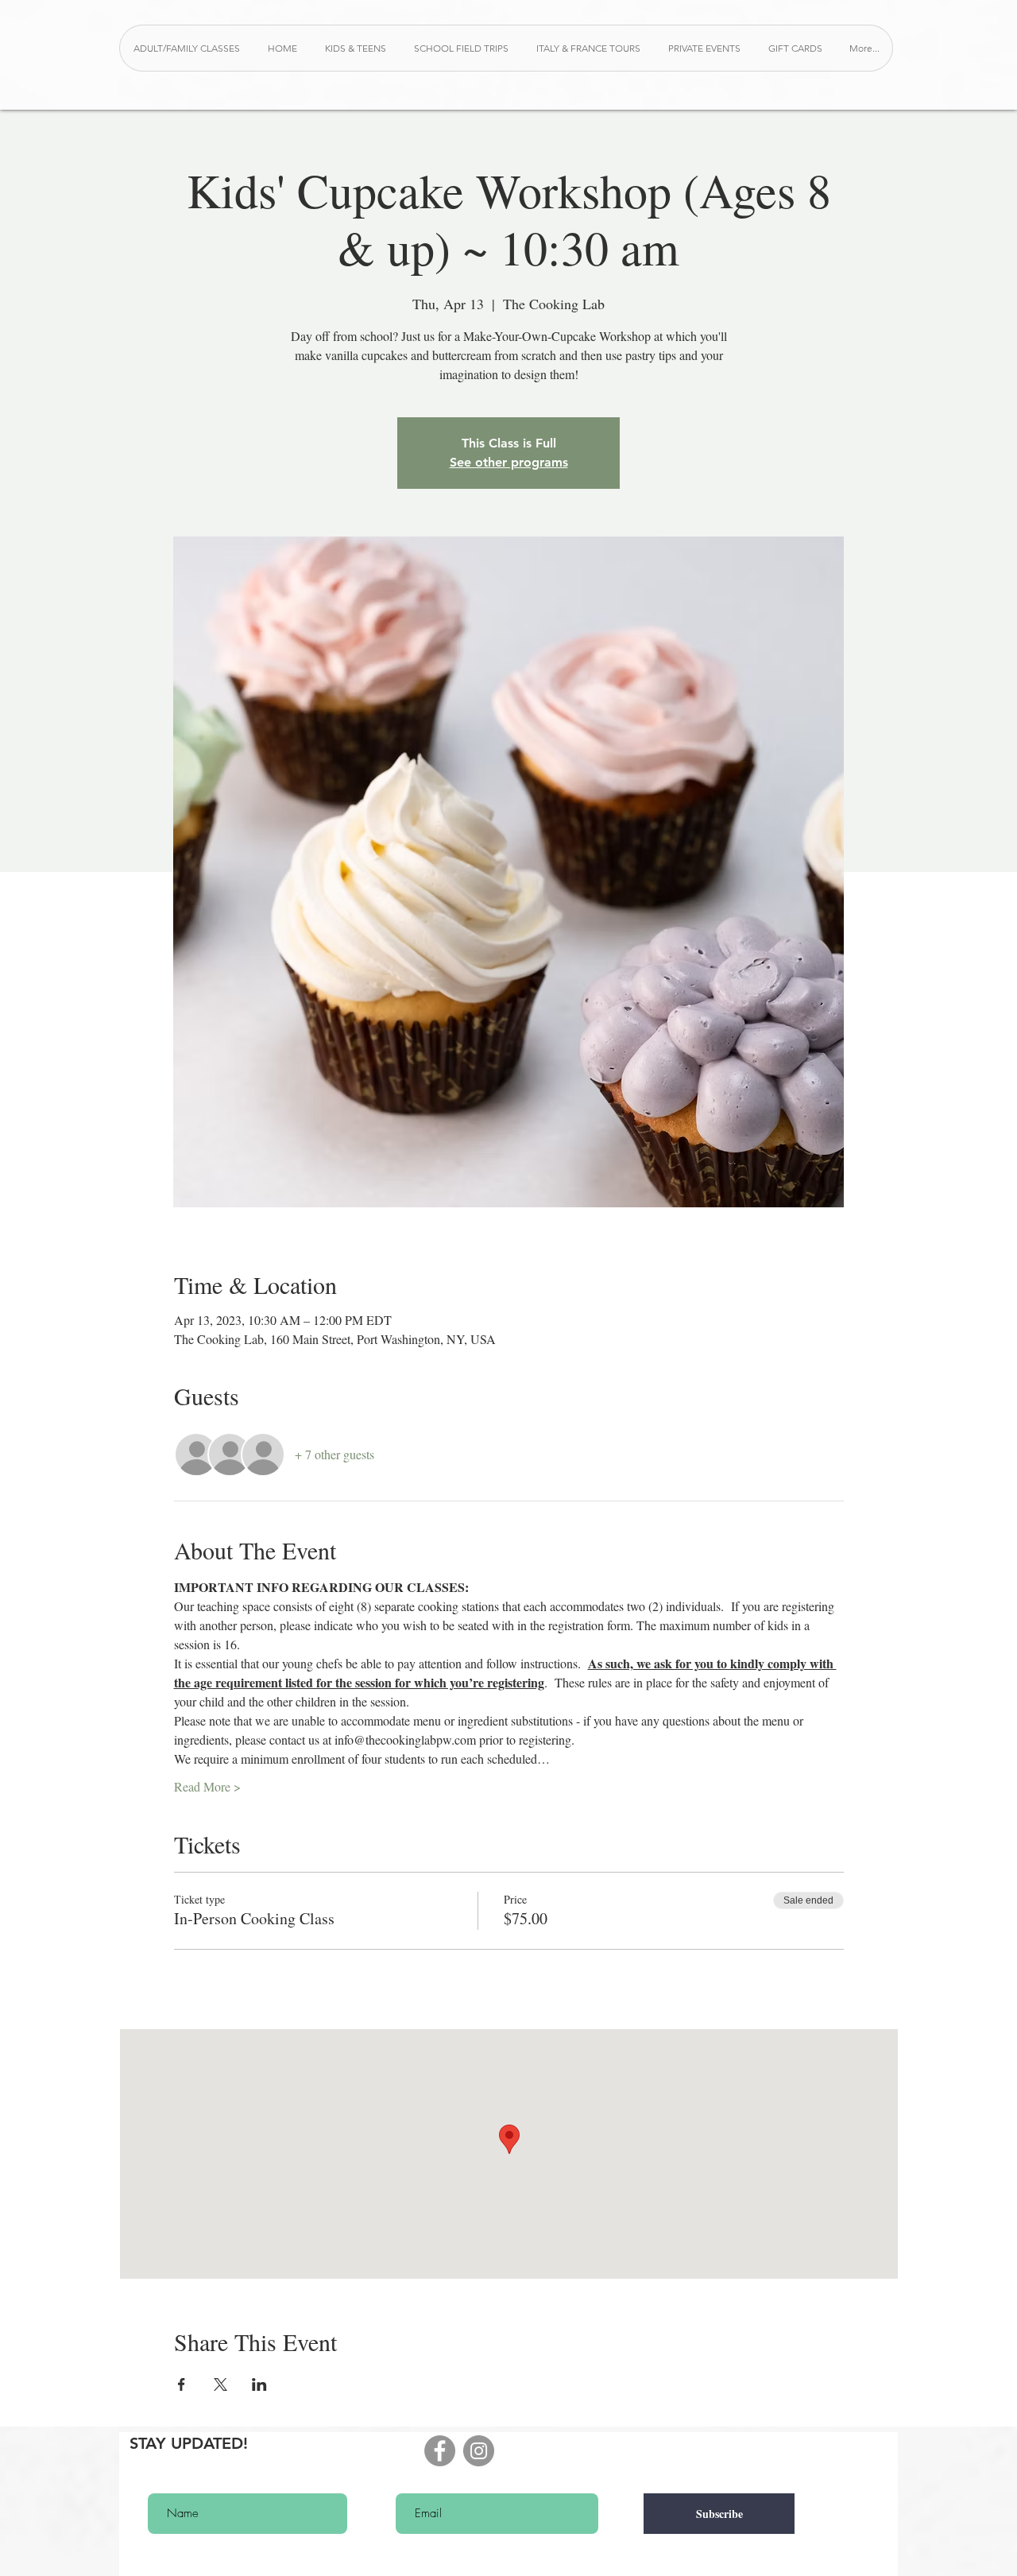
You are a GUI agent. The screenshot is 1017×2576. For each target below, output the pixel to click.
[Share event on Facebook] (182, 2384)
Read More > (207, 1786)
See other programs (509, 462)
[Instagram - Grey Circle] (479, 2451)
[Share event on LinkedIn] (259, 2384)
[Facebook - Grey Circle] (440, 2451)
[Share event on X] (220, 2384)
